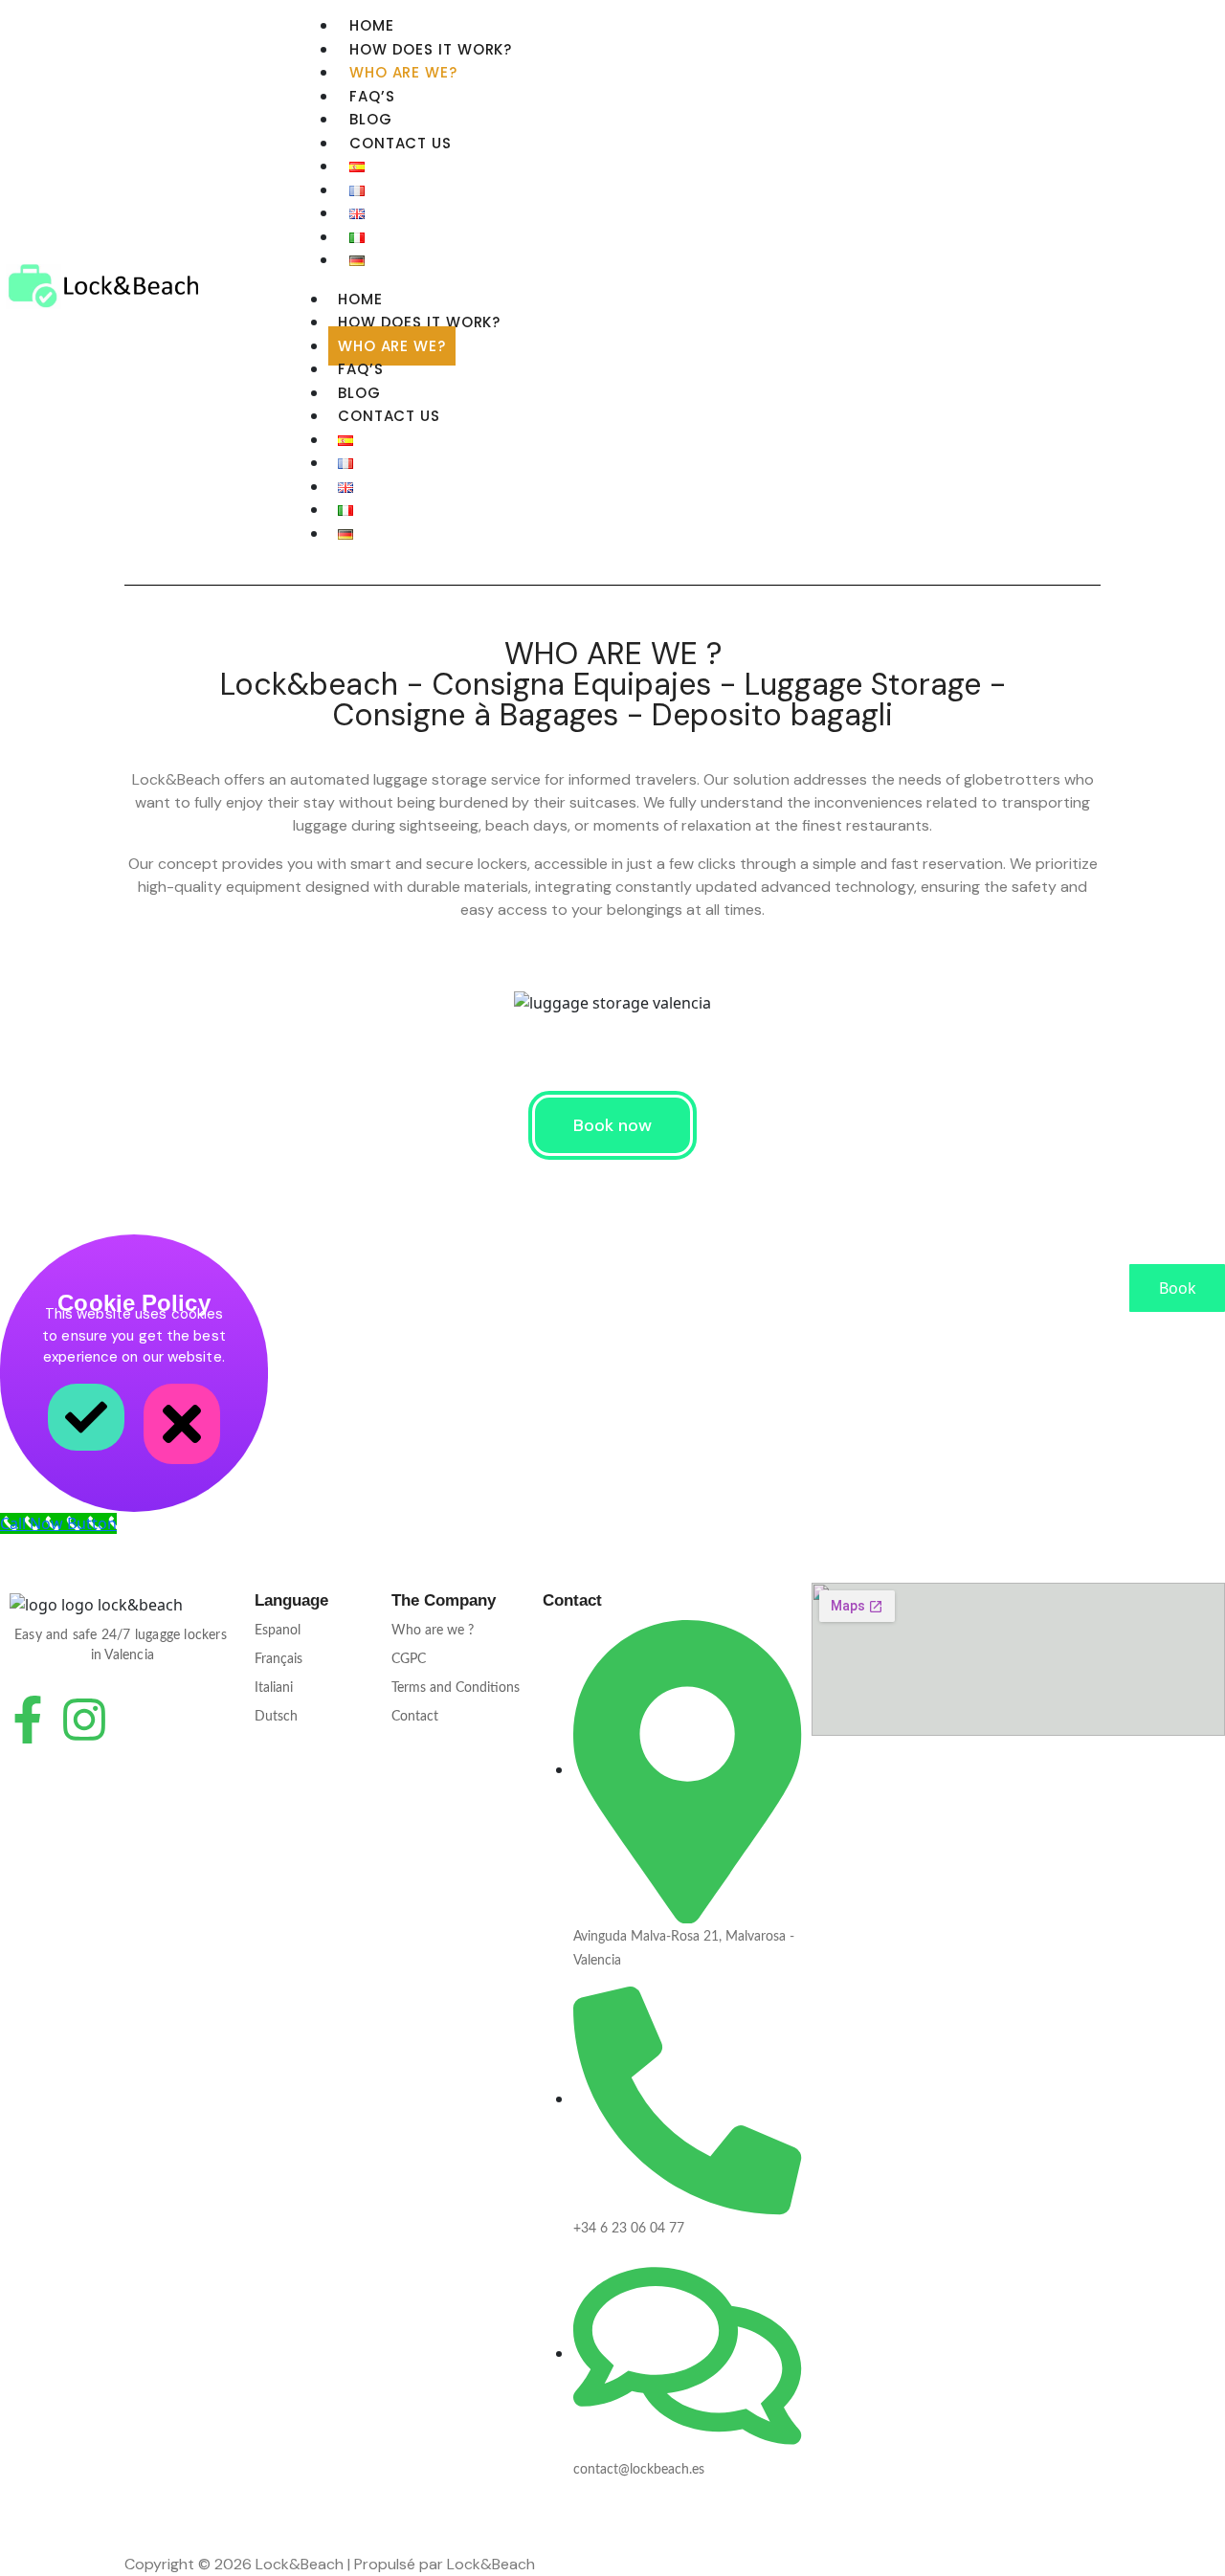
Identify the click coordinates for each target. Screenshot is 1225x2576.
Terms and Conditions (456, 1688)
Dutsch (276, 1717)
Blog (371, 119)
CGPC (409, 1659)
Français (278, 1659)
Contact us (401, 143)
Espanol (278, 1631)
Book (1178, 1288)
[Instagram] (84, 1720)
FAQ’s (372, 96)
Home (372, 25)
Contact (415, 1717)
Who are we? (403, 72)
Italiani (274, 1688)
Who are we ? (433, 1631)
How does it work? (431, 49)
